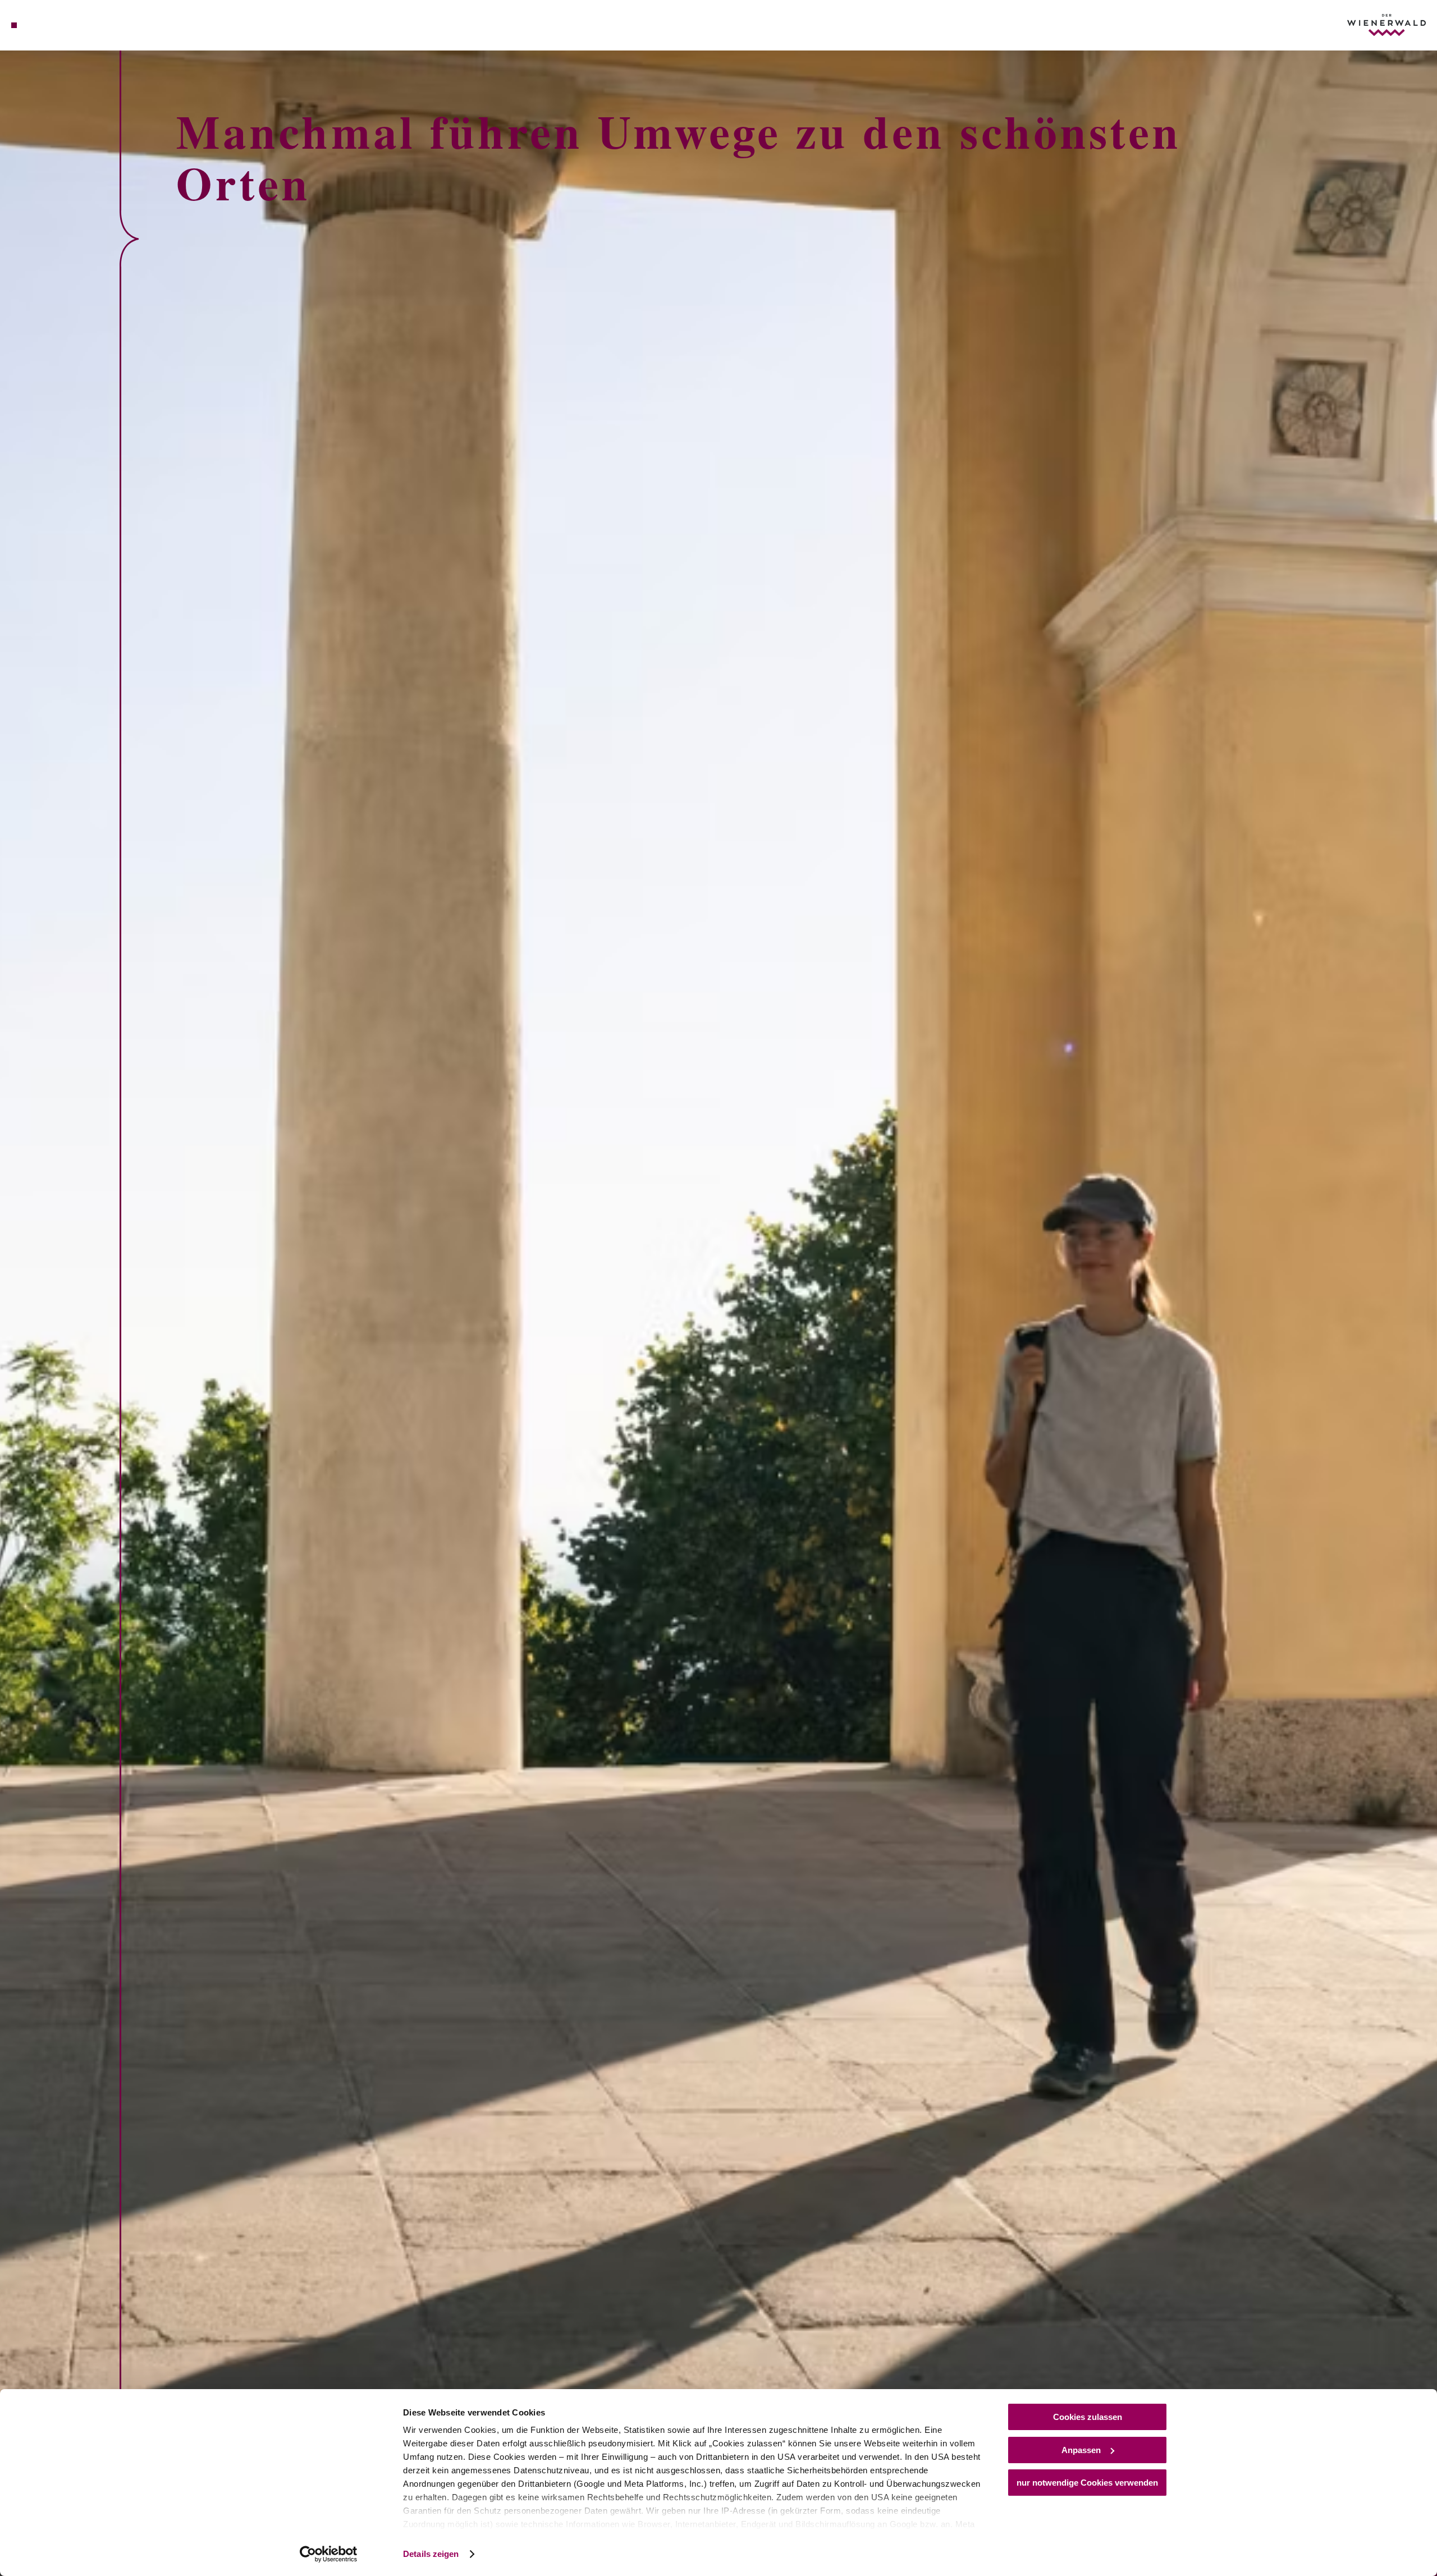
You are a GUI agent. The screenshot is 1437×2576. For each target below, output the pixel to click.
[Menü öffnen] (14, 25)
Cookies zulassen (1088, 2417)
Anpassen (1081, 2450)
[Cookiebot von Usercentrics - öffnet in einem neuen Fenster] (329, 2554)
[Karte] (45, 25)
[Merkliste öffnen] (62, 25)
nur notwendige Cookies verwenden (1087, 2483)
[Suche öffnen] (79, 25)
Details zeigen (431, 2554)
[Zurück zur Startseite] (1386, 25)
